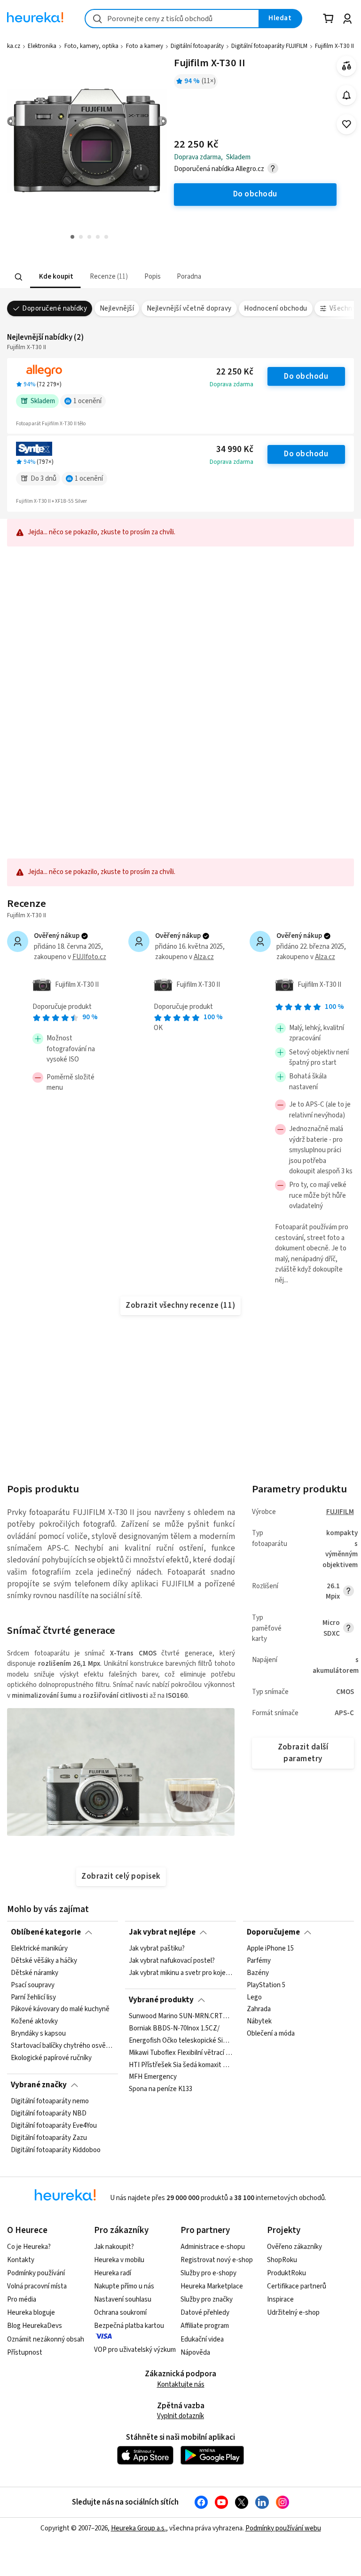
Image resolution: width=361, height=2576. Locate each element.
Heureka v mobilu (119, 2260)
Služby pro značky (207, 2299)
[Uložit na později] (347, 124)
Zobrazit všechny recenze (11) (180, 1305)
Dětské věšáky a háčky (44, 1961)
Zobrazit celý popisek (121, 1876)
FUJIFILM (340, 1512)
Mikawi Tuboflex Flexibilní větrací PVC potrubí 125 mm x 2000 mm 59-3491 (180, 2053)
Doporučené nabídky (55, 308)
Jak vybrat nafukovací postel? (172, 1961)
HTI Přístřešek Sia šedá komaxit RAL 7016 (180, 2065)
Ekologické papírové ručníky (51, 2058)
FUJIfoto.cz (89, 957)
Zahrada (259, 2010)
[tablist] (145, 277)
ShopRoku (282, 2260)
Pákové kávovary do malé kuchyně (60, 2010)
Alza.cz (204, 957)
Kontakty (21, 2260)
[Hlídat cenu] (347, 95)
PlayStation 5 (266, 1985)
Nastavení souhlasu (123, 2299)
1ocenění (87, 401)
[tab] (55, 277)
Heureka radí (113, 2273)
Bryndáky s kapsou (38, 2034)
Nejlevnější (117, 308)
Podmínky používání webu (283, 2528)
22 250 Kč (235, 372)
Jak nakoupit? (114, 2247)
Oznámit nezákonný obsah (46, 2339)
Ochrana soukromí (120, 2313)
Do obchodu (306, 376)
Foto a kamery (145, 46)
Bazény (258, 1973)
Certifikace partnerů (297, 2286)
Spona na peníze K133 (161, 2090)
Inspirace (280, 2299)
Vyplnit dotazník (180, 2416)
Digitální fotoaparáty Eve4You (54, 2126)
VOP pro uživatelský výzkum (135, 2350)
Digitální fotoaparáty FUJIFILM (269, 46)
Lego (254, 1998)
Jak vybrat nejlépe (162, 1932)
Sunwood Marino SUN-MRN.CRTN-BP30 (180, 2016)
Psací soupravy (33, 1985)
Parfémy (259, 1961)
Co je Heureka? (29, 2247)
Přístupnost (25, 2353)
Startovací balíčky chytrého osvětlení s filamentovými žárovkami (63, 2046)
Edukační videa (202, 2339)
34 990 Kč (235, 449)
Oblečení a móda (271, 2034)
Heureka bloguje (31, 2313)
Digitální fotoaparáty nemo (50, 2101)
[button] (55, 277)
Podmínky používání (36, 2273)
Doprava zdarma (232, 384)
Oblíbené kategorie (46, 1932)
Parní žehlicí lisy (33, 1998)
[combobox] (172, 19)
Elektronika (42, 46)
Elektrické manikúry (39, 1949)
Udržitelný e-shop (293, 2313)
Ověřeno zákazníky (294, 2247)
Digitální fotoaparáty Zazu (49, 2138)
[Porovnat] (347, 66)
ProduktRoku (286, 2273)
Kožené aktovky (34, 2022)
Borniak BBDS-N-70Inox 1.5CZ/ (174, 2029)
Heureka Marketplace (212, 2286)
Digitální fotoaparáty (197, 46)
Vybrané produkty (161, 2000)
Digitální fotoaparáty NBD (49, 2114)
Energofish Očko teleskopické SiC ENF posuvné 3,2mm (180, 2041)
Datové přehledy (205, 2313)
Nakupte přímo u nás (124, 2286)
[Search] (19, 277)
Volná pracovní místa (37, 2286)
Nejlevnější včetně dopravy (189, 308)
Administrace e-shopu (213, 2247)
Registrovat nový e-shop (217, 2260)
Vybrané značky (39, 2085)
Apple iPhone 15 (270, 1949)
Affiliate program (205, 2326)
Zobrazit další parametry (303, 1753)
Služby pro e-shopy (208, 2273)
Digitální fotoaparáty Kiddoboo (56, 2150)
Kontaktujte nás (181, 2385)
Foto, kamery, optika (91, 46)
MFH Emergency (153, 2077)
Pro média (22, 2299)
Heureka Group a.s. (138, 2528)
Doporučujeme (273, 1932)
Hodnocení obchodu (275, 308)
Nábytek (259, 2022)
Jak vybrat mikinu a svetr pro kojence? (180, 1973)
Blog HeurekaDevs (35, 2326)
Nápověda (195, 2353)
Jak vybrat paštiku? (157, 1949)
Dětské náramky (35, 1973)
